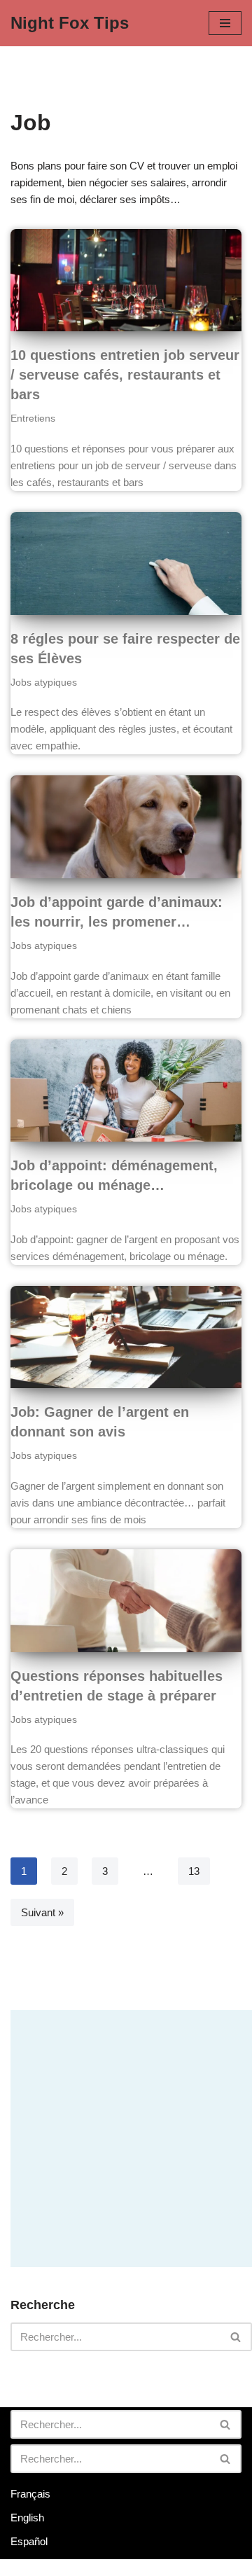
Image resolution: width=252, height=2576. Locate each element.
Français (30, 2494)
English (27, 2518)
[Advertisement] (126, 2136)
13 (194, 1871)
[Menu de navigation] (225, 23)
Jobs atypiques (44, 683)
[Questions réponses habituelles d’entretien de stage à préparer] (126, 1601)
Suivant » (42, 1912)
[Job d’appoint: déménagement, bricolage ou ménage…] (126, 1091)
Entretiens (33, 418)
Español (29, 2541)
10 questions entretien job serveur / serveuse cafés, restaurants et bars (125, 375)
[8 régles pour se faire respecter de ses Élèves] (126, 563)
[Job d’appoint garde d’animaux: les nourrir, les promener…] (126, 827)
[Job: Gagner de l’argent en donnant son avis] (126, 1337)
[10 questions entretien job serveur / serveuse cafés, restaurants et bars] (126, 281)
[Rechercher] (236, 2337)
